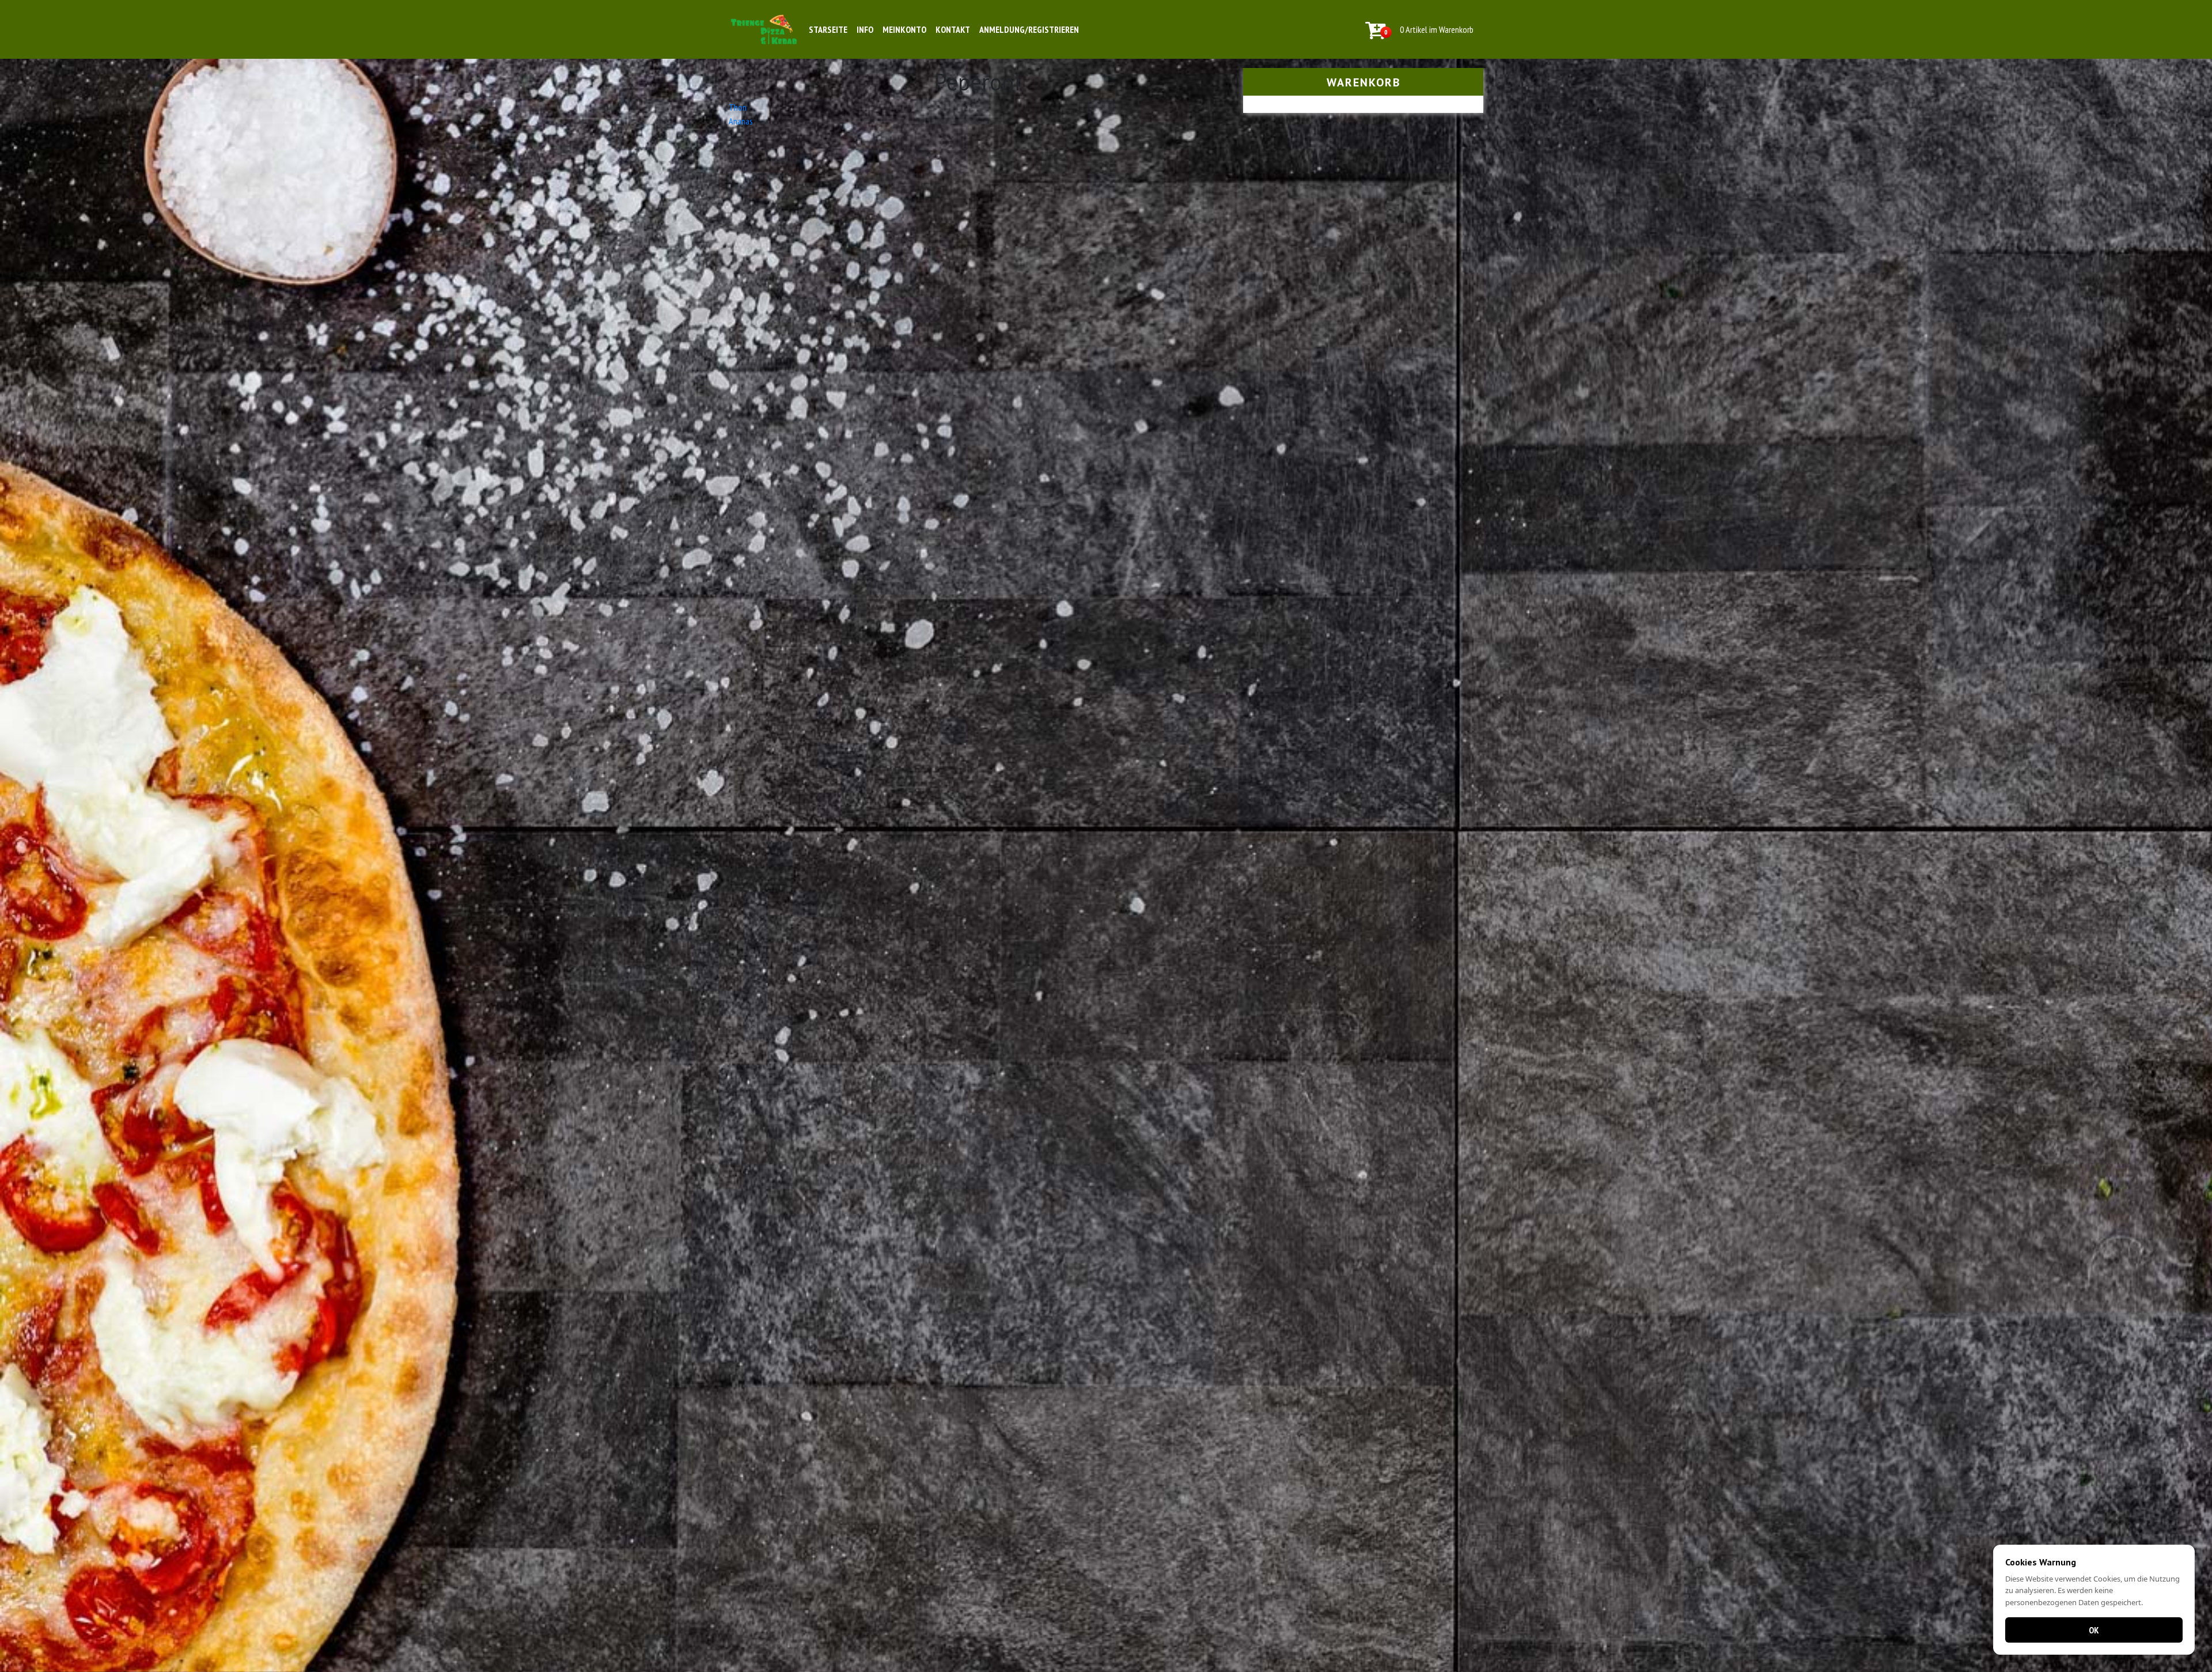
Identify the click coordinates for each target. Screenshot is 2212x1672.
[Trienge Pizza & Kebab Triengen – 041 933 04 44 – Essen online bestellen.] (764, 29)
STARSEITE (828, 29)
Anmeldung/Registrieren (1029, 29)
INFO (865, 29)
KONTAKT (953, 29)
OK (2094, 1630)
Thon (738, 107)
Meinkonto (904, 29)
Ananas (741, 121)
